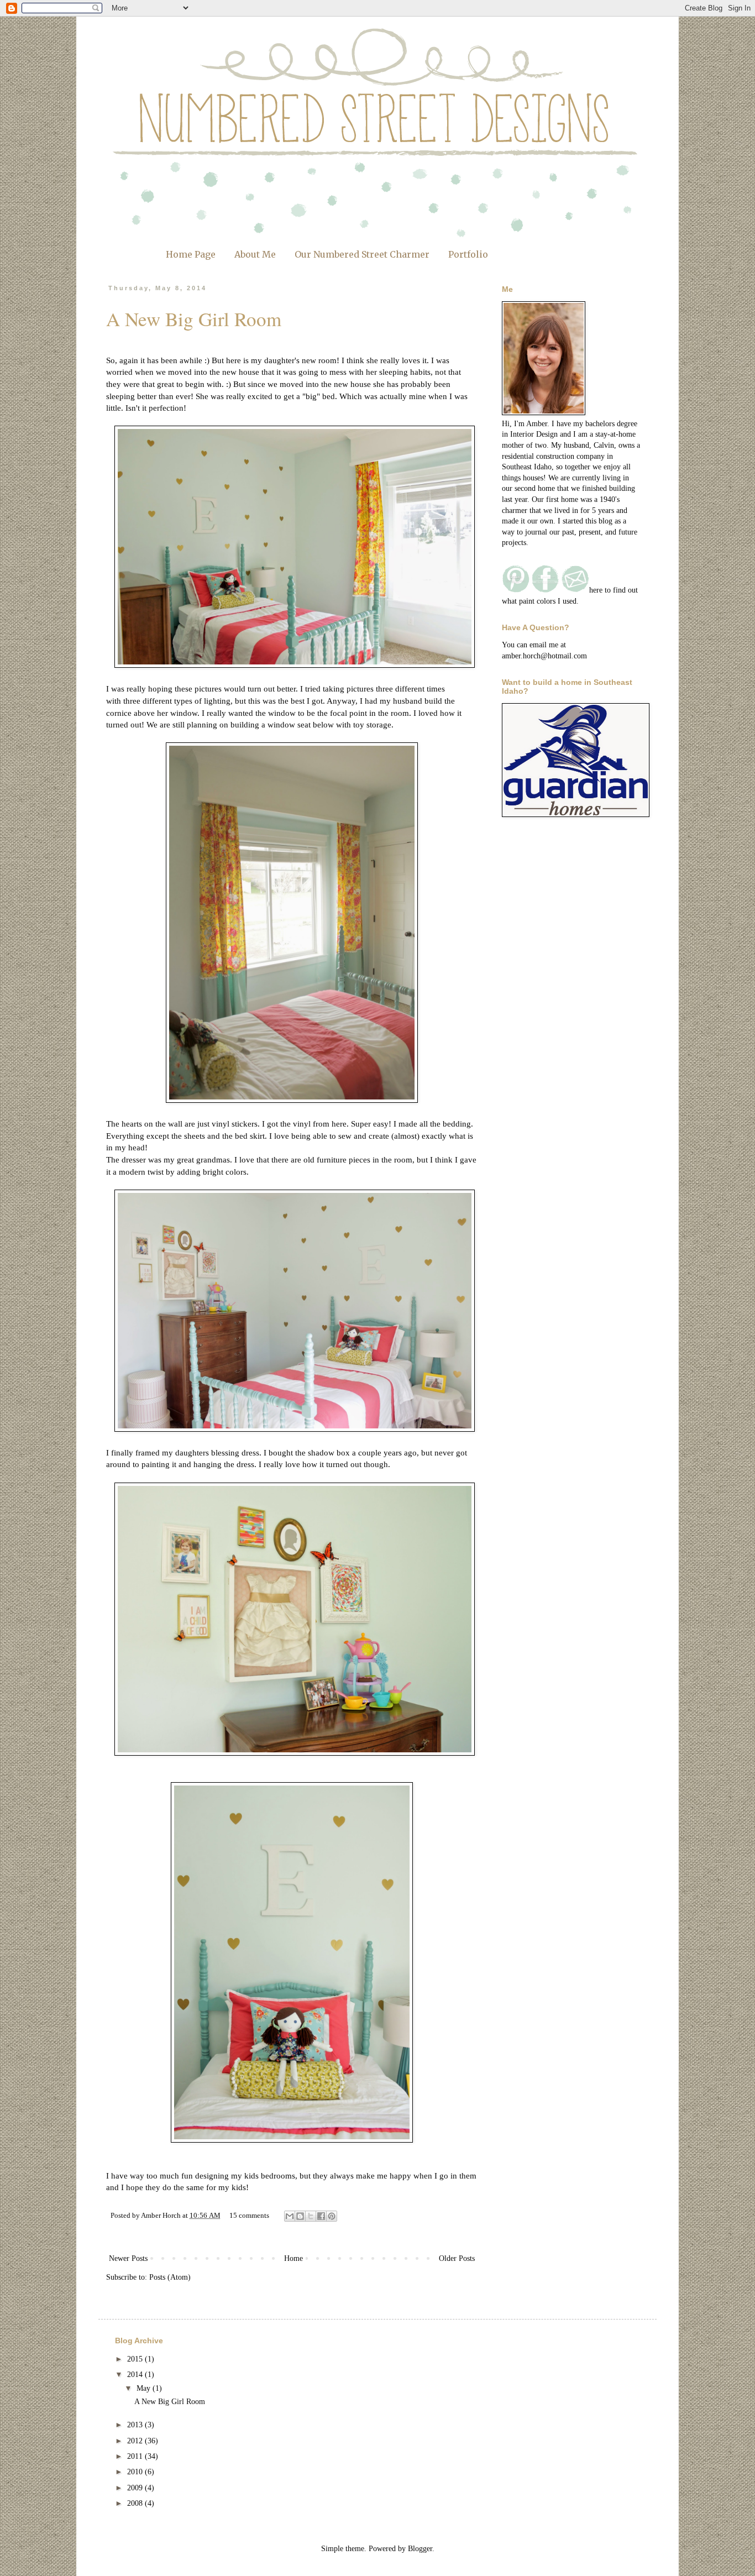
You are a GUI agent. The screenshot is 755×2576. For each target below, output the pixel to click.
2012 (136, 2441)
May (145, 2388)
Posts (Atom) (170, 2277)
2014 (136, 2375)
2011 (136, 2456)
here (339, 1124)
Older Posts (457, 2258)
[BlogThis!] (300, 2216)
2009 (136, 2488)
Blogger (420, 2549)
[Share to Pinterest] (332, 2216)
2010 (136, 2472)
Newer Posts (128, 2258)
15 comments (249, 2216)
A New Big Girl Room (194, 319)
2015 (136, 2359)
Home (293, 2258)
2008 (136, 2503)
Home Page (191, 254)
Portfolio (468, 254)
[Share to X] (311, 2216)
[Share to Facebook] (321, 2216)
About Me (255, 254)
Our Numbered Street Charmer (362, 254)
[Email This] (290, 2216)
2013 (136, 2425)
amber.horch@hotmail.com (544, 656)
